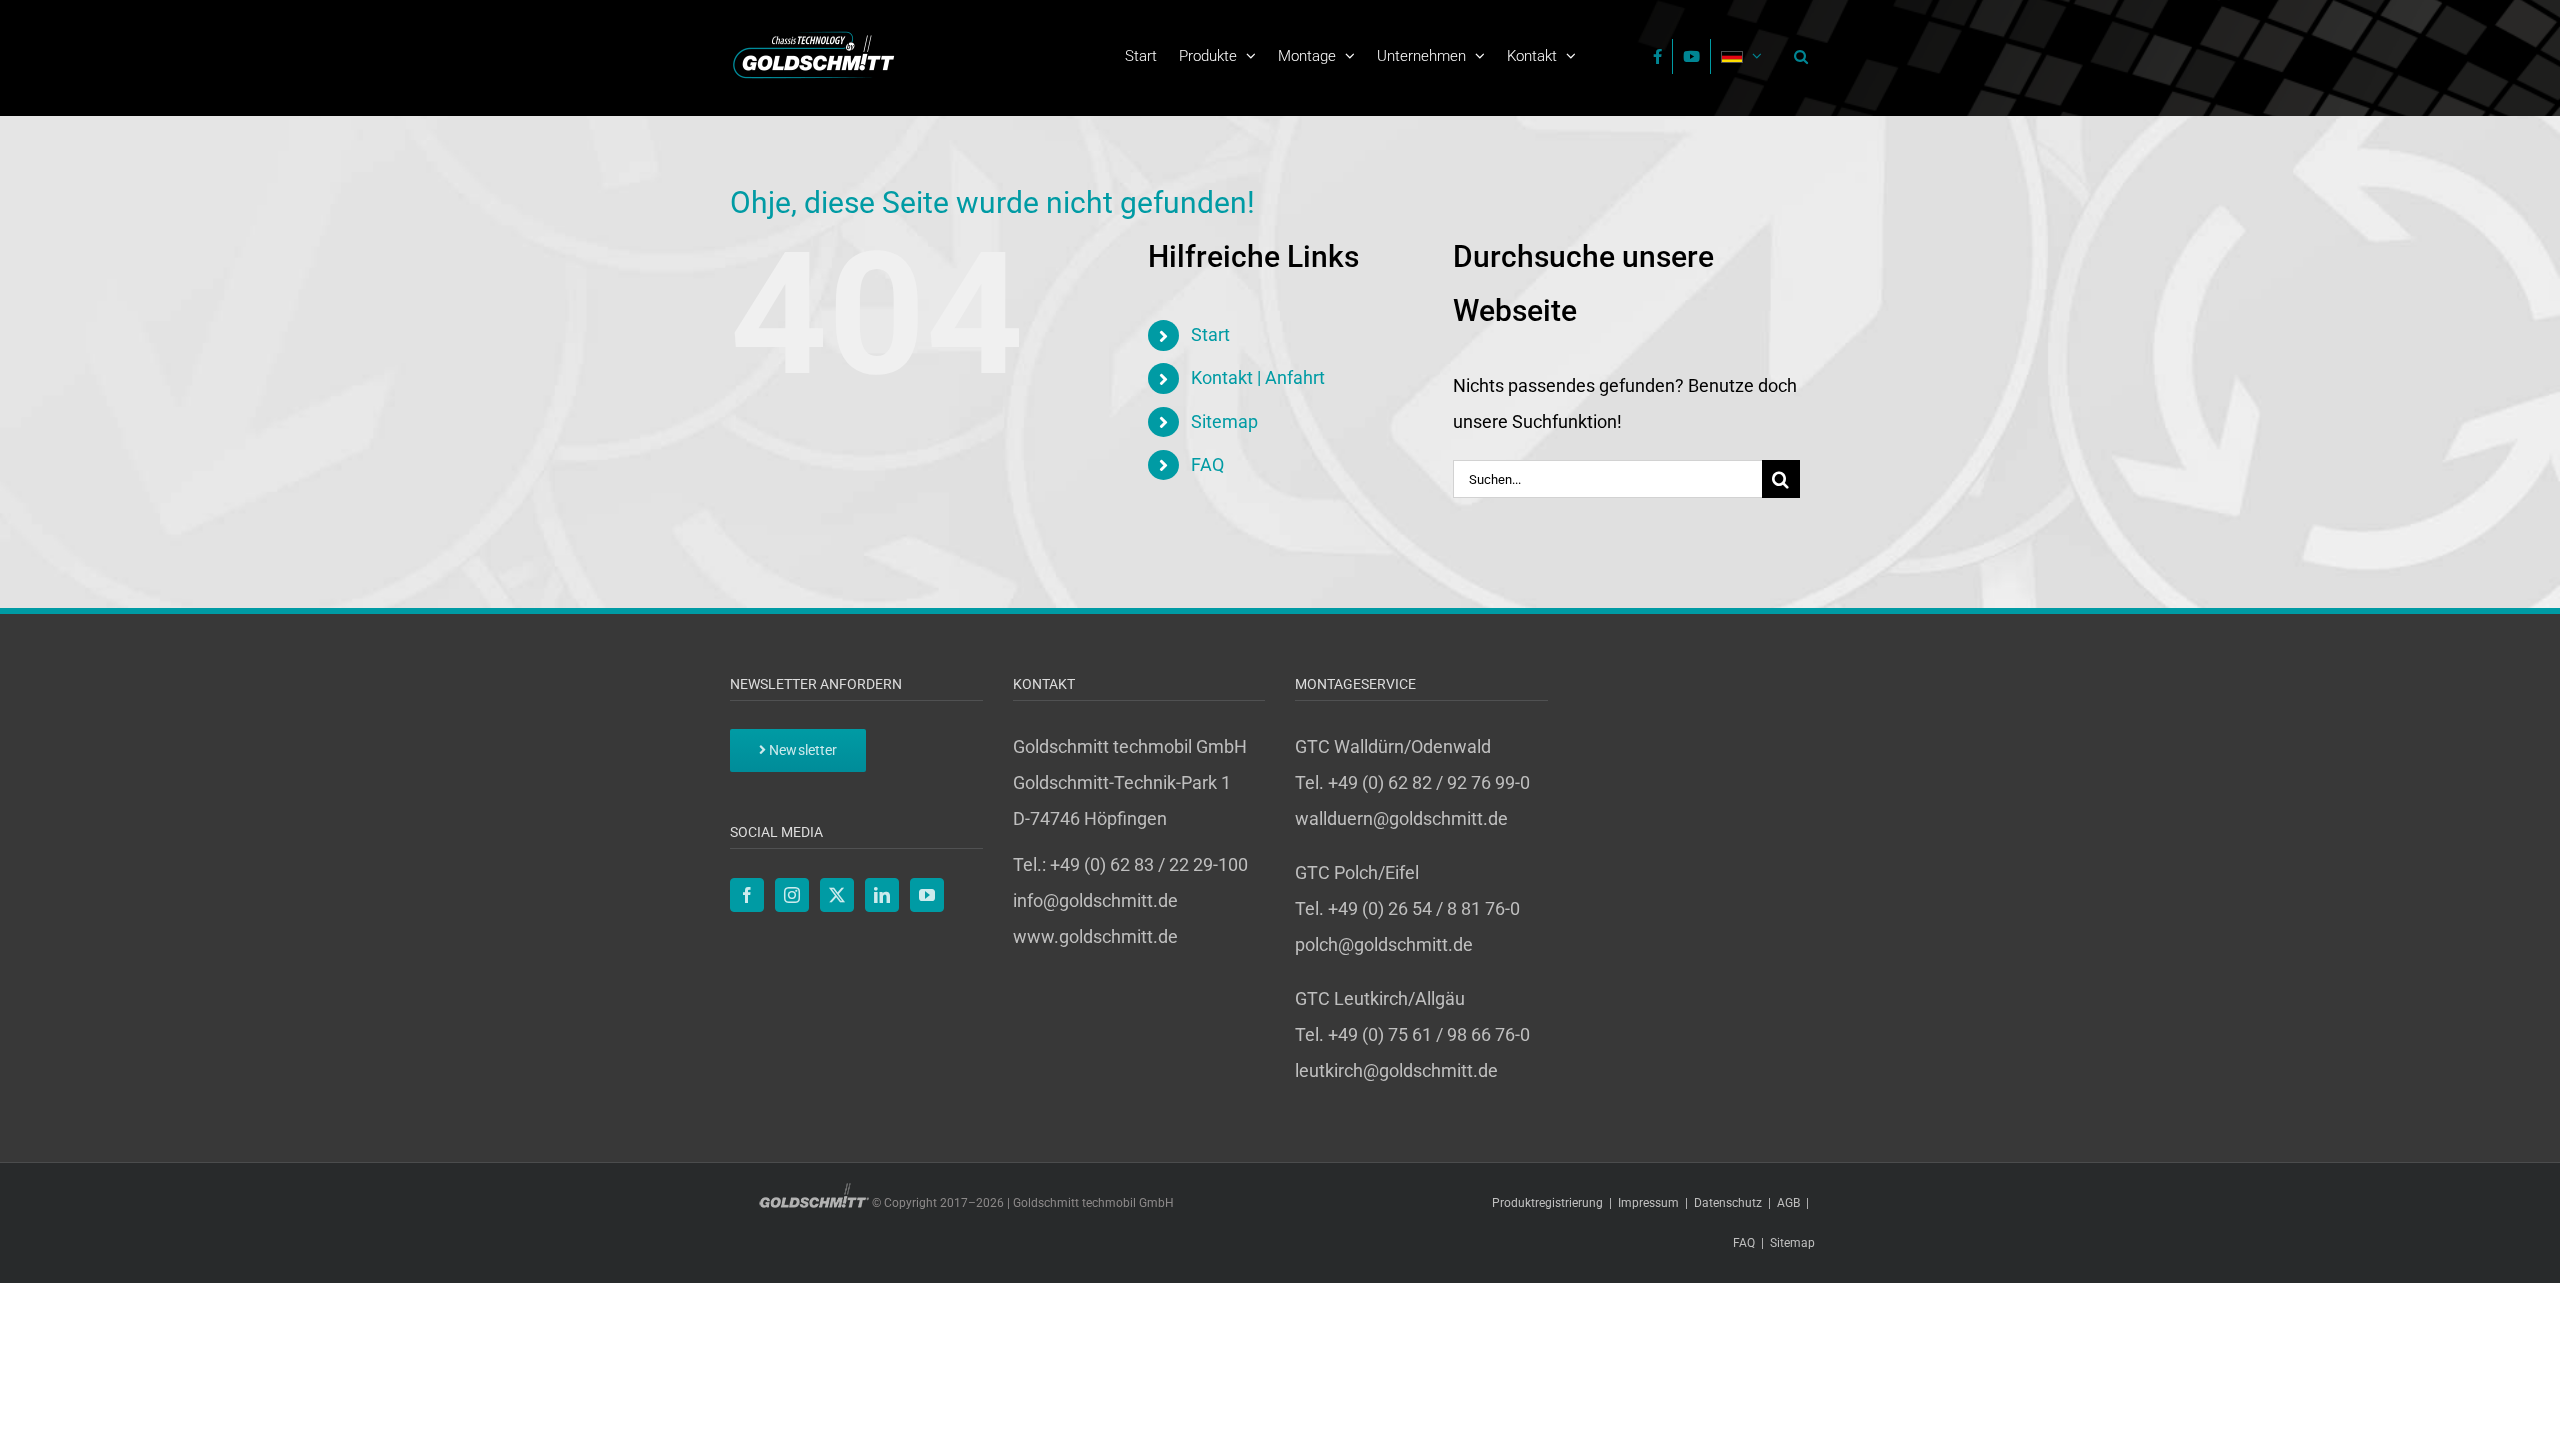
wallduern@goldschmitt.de (1401, 818)
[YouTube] (927, 895)
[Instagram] (792, 895)
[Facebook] (747, 895)
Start (1210, 334)
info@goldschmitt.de (1095, 900)
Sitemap (1224, 421)
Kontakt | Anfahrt (1258, 377)
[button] (1796, 56)
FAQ (1207, 464)
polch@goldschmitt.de (1384, 944)
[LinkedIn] (882, 895)
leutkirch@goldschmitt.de (1396, 1070)
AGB (1788, 1203)
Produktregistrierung (1547, 1203)
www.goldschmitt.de (1095, 936)
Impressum (1648, 1203)
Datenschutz (1728, 1203)
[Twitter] (837, 895)
